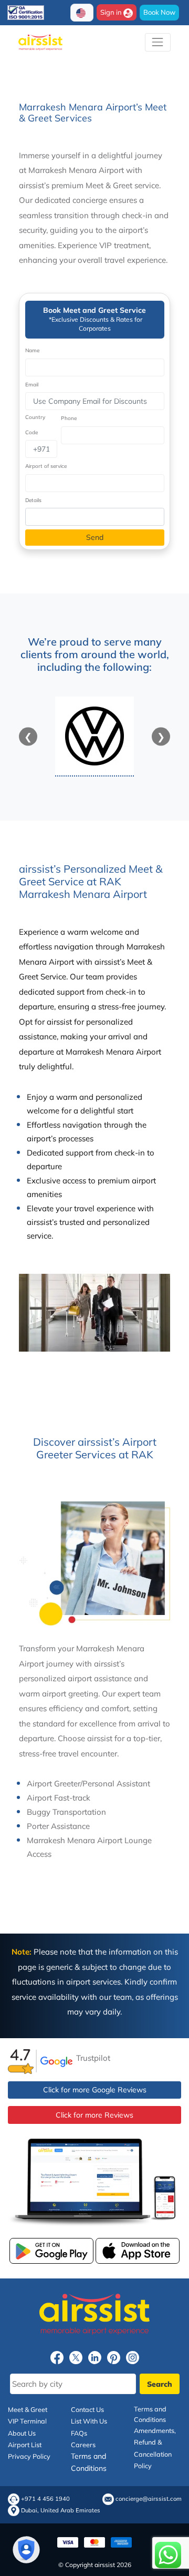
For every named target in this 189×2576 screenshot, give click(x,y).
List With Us (89, 2421)
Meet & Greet (28, 2409)
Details (33, 500)
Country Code (35, 425)
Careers (83, 2445)
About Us (22, 2432)
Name (32, 350)
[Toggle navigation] (158, 42)
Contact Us (87, 2409)
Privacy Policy (29, 2456)
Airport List (25, 2445)
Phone (69, 418)
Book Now (159, 12)
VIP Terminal (27, 2421)
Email (32, 385)
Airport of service (46, 466)
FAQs (79, 2432)
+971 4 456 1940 (45, 2500)
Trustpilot (93, 2058)
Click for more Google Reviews (95, 2090)
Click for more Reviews (94, 2115)
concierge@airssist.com (149, 2500)
